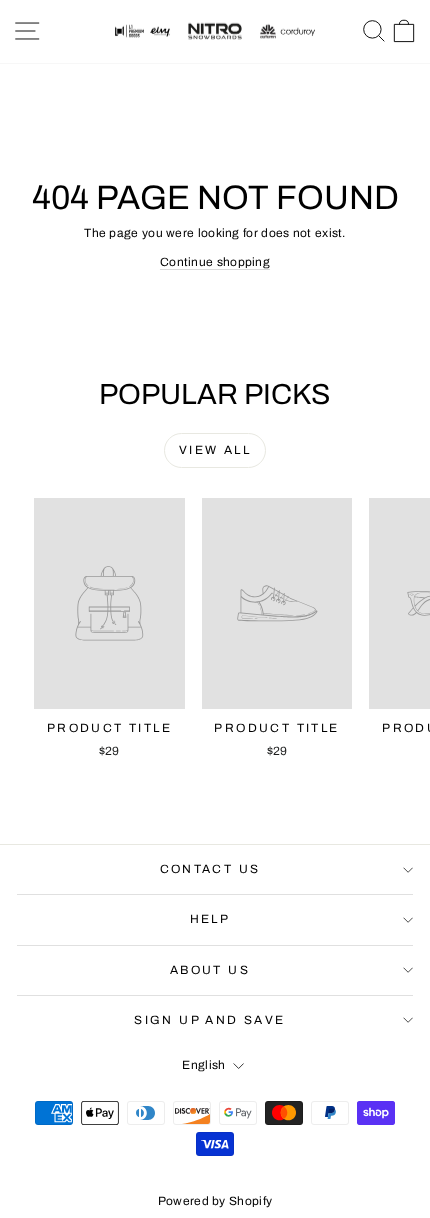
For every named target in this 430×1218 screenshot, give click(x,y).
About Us (210, 970)
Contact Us (210, 869)
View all (215, 450)
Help (210, 919)
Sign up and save (209, 1020)
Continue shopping (215, 262)
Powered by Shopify (215, 1201)
